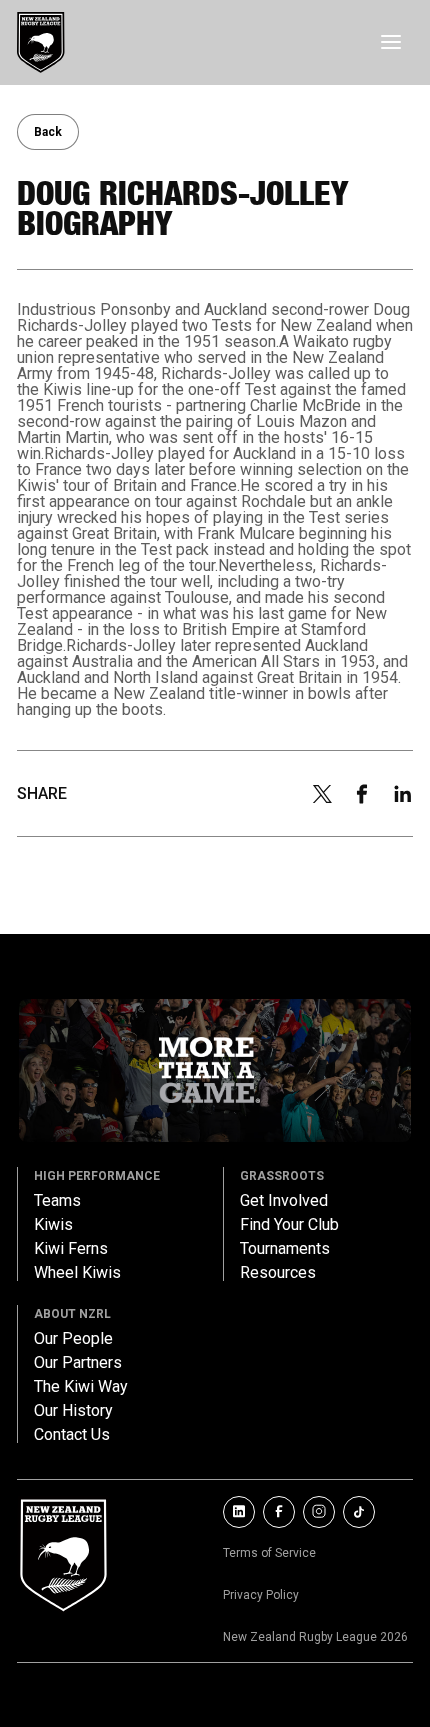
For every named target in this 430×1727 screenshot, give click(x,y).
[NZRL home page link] (41, 42)
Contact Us (72, 1435)
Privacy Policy (261, 1595)
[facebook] (362, 794)
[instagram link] (319, 1512)
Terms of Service (269, 1553)
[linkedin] (403, 794)
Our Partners (78, 1363)
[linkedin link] (239, 1512)
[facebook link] (279, 1512)
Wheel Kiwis (77, 1273)
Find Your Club (289, 1225)
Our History (73, 1411)
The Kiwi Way (81, 1387)
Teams (57, 1201)
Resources (278, 1273)
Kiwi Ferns (71, 1249)
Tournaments (285, 1249)
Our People (73, 1339)
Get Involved (284, 1201)
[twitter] (322, 794)
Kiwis (53, 1225)
